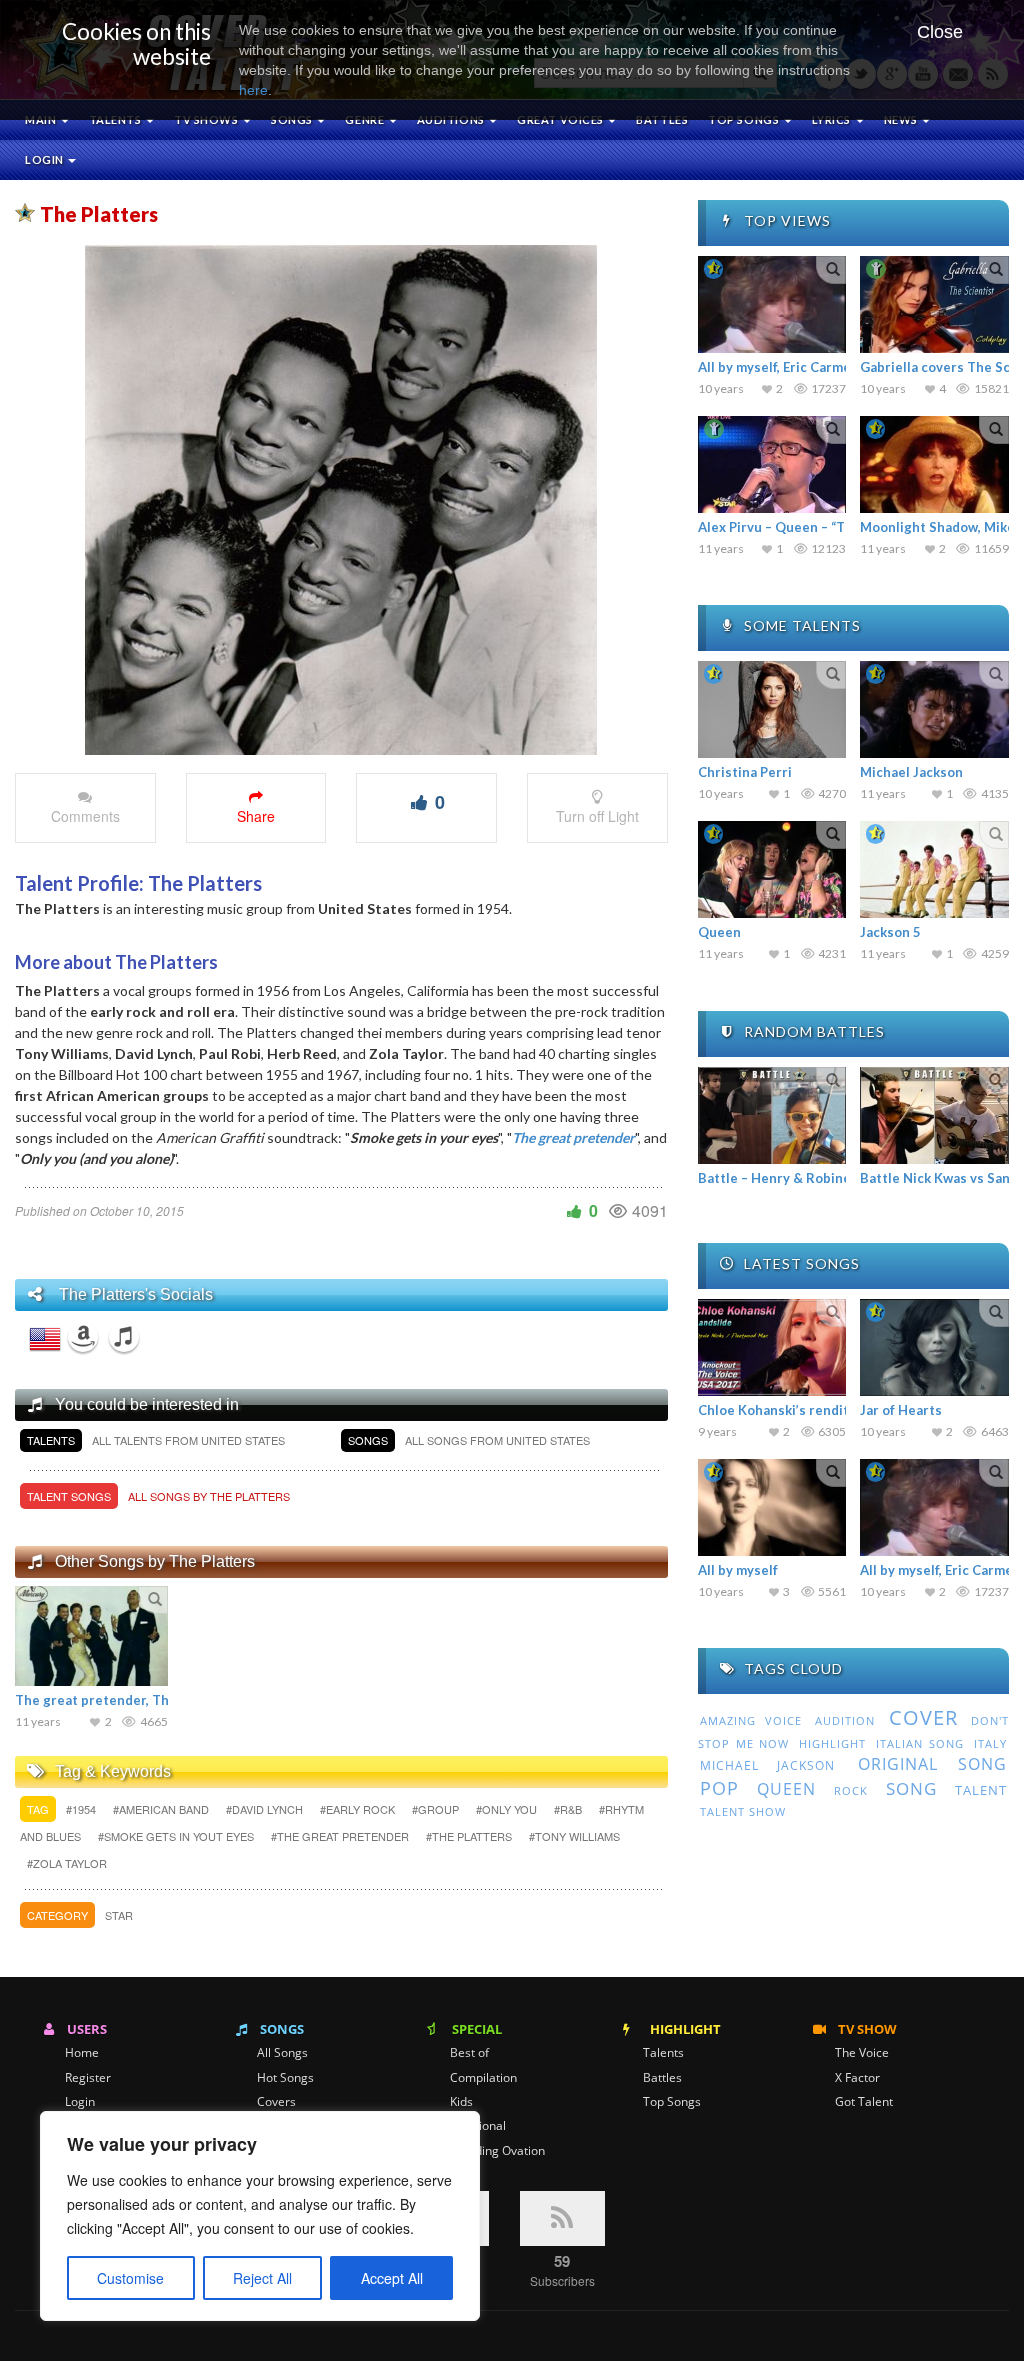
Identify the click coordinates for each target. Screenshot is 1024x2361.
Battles (662, 119)
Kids (461, 2102)
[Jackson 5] (934, 869)
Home (82, 2053)
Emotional (478, 2126)
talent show (743, 1812)
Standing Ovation (497, 2151)
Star (119, 1915)
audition (845, 1720)
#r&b (569, 1809)
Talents (116, 119)
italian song (920, 1743)
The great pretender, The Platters (123, 1700)
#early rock (359, 1809)
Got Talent (864, 2102)
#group (437, 1809)
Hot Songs (285, 2078)
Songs (293, 119)
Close (940, 32)
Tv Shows (207, 119)
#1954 (82, 1809)
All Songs (282, 2053)
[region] (260, 2216)
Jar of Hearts (901, 1410)
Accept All (392, 2278)
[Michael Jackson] (934, 709)
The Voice (862, 2053)
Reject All (262, 2278)
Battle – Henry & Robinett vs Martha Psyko (833, 1178)
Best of (469, 2053)
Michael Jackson (911, 772)
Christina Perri (745, 772)
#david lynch (266, 1809)
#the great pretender (341, 1836)
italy (990, 1743)
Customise (130, 2278)
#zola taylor (67, 1863)
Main (42, 119)
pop (719, 1788)
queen (786, 1789)
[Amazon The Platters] (83, 1337)
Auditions (452, 119)
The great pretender (573, 1137)
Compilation (483, 2078)
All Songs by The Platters (209, 1496)
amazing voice (751, 1721)
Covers (276, 2102)
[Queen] (772, 869)
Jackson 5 (890, 932)
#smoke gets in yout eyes (177, 1836)
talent (981, 1790)
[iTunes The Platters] (124, 1337)
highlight (832, 1743)
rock (851, 1791)
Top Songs (672, 2102)
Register (88, 2078)
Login (45, 159)
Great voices (561, 119)
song (911, 1788)
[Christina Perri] (772, 709)
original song (932, 1764)
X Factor (857, 2078)
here (253, 90)
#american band (162, 1809)
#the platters (470, 1836)
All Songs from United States (497, 1440)
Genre (365, 119)
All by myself (738, 1570)
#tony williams (574, 1836)
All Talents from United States (188, 1440)
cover (923, 1717)
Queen (719, 932)
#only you (508, 1809)
